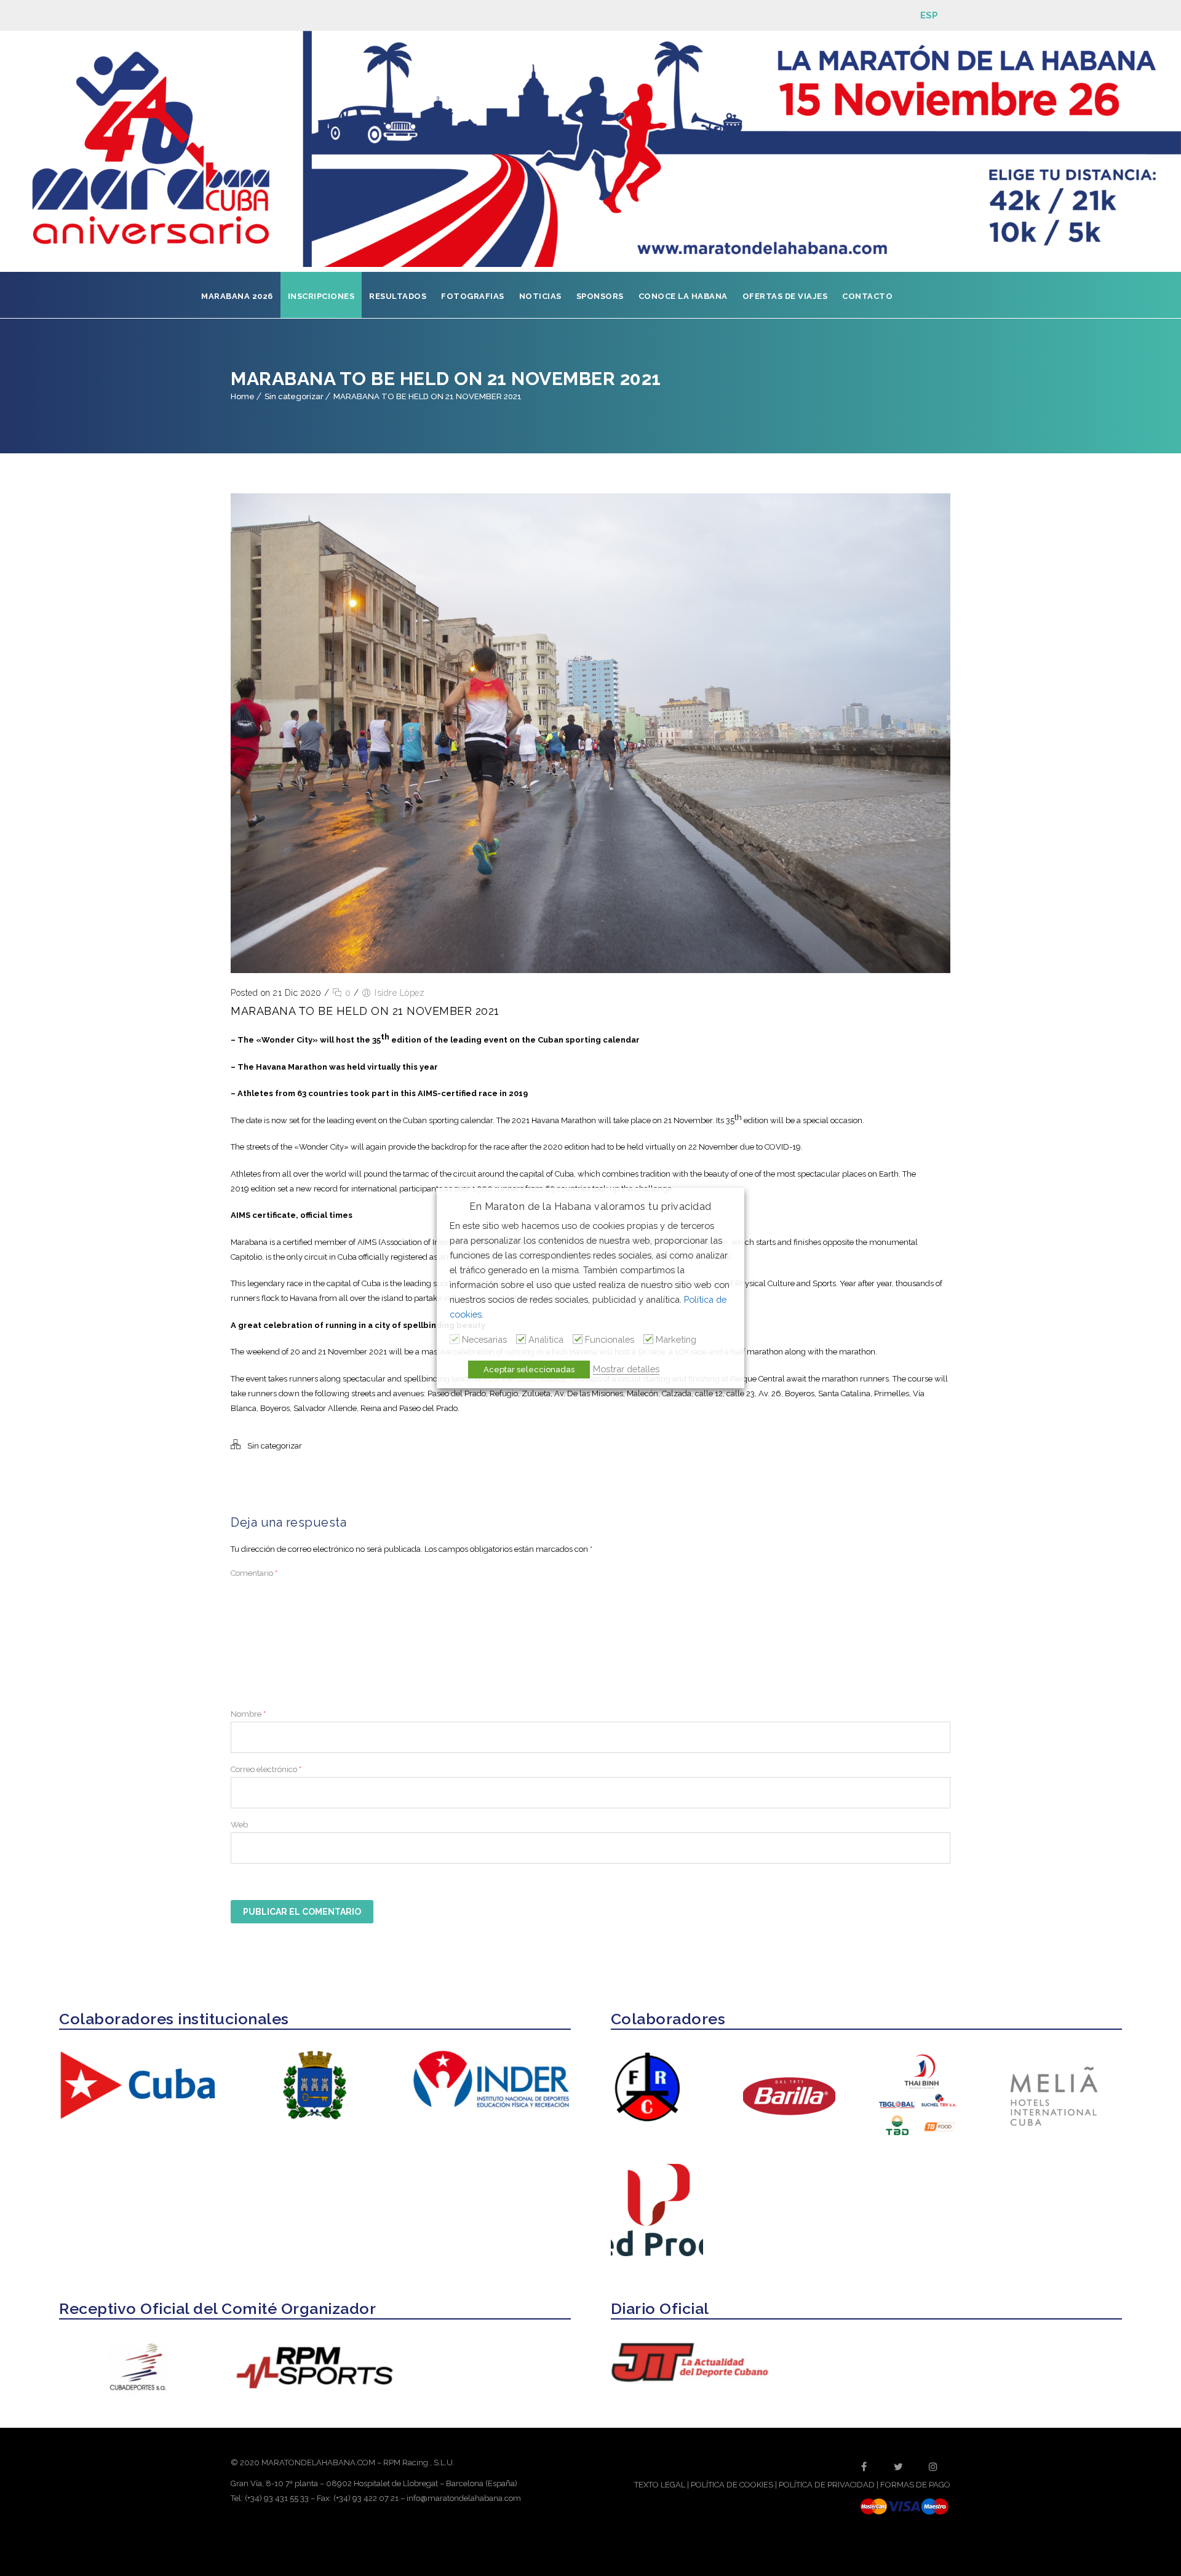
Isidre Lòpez (400, 993)
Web (239, 1825)
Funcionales (610, 1339)
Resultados (398, 296)
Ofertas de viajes (785, 296)
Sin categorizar (294, 396)
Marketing (676, 1339)
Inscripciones (321, 296)
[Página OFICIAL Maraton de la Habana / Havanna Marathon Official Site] (590, 151)
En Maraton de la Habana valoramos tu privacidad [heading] (590, 1207)
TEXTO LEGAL (660, 2485)
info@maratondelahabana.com (464, 2498)
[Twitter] (899, 2467)
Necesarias (484, 1339)
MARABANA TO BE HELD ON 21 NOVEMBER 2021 (427, 396)
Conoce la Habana (683, 296)
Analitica (546, 1339)
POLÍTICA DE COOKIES (732, 2485)
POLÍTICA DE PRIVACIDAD (827, 2485)
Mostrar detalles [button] (626, 1369)
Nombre (248, 1714)
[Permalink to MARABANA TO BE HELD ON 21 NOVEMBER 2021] (590, 970)
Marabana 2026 (237, 296)
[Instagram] (933, 2467)
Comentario (254, 1573)
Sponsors (600, 296)
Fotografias (473, 296)
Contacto (867, 296)
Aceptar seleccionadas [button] (529, 1369)
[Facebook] (864, 2467)
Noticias (540, 296)
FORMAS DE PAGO (915, 2485)
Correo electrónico (266, 1769)
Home (243, 396)
